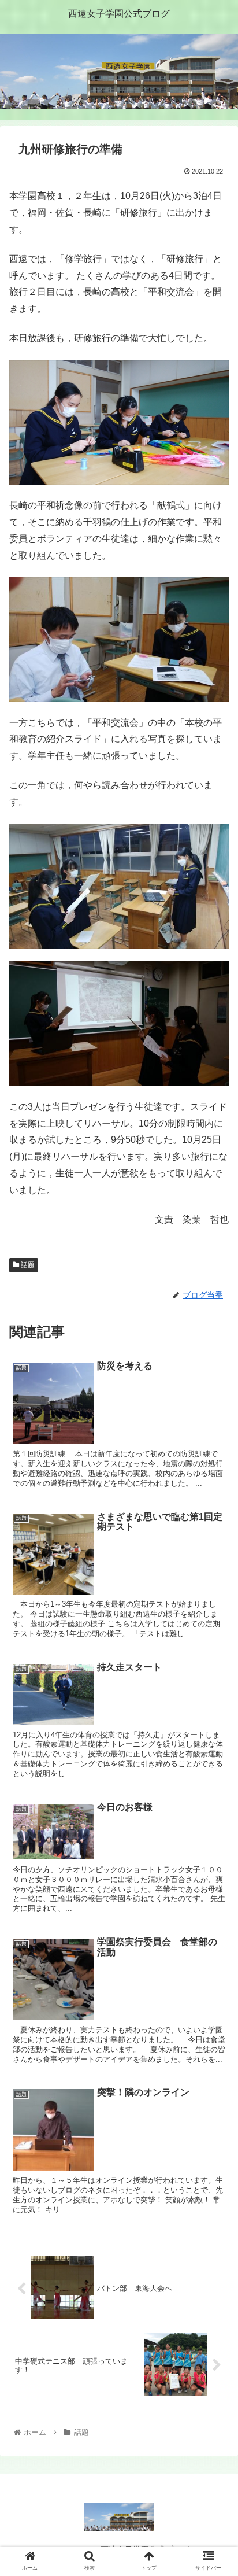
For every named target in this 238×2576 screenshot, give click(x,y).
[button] (214, 1569)
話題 (27, 1265)
